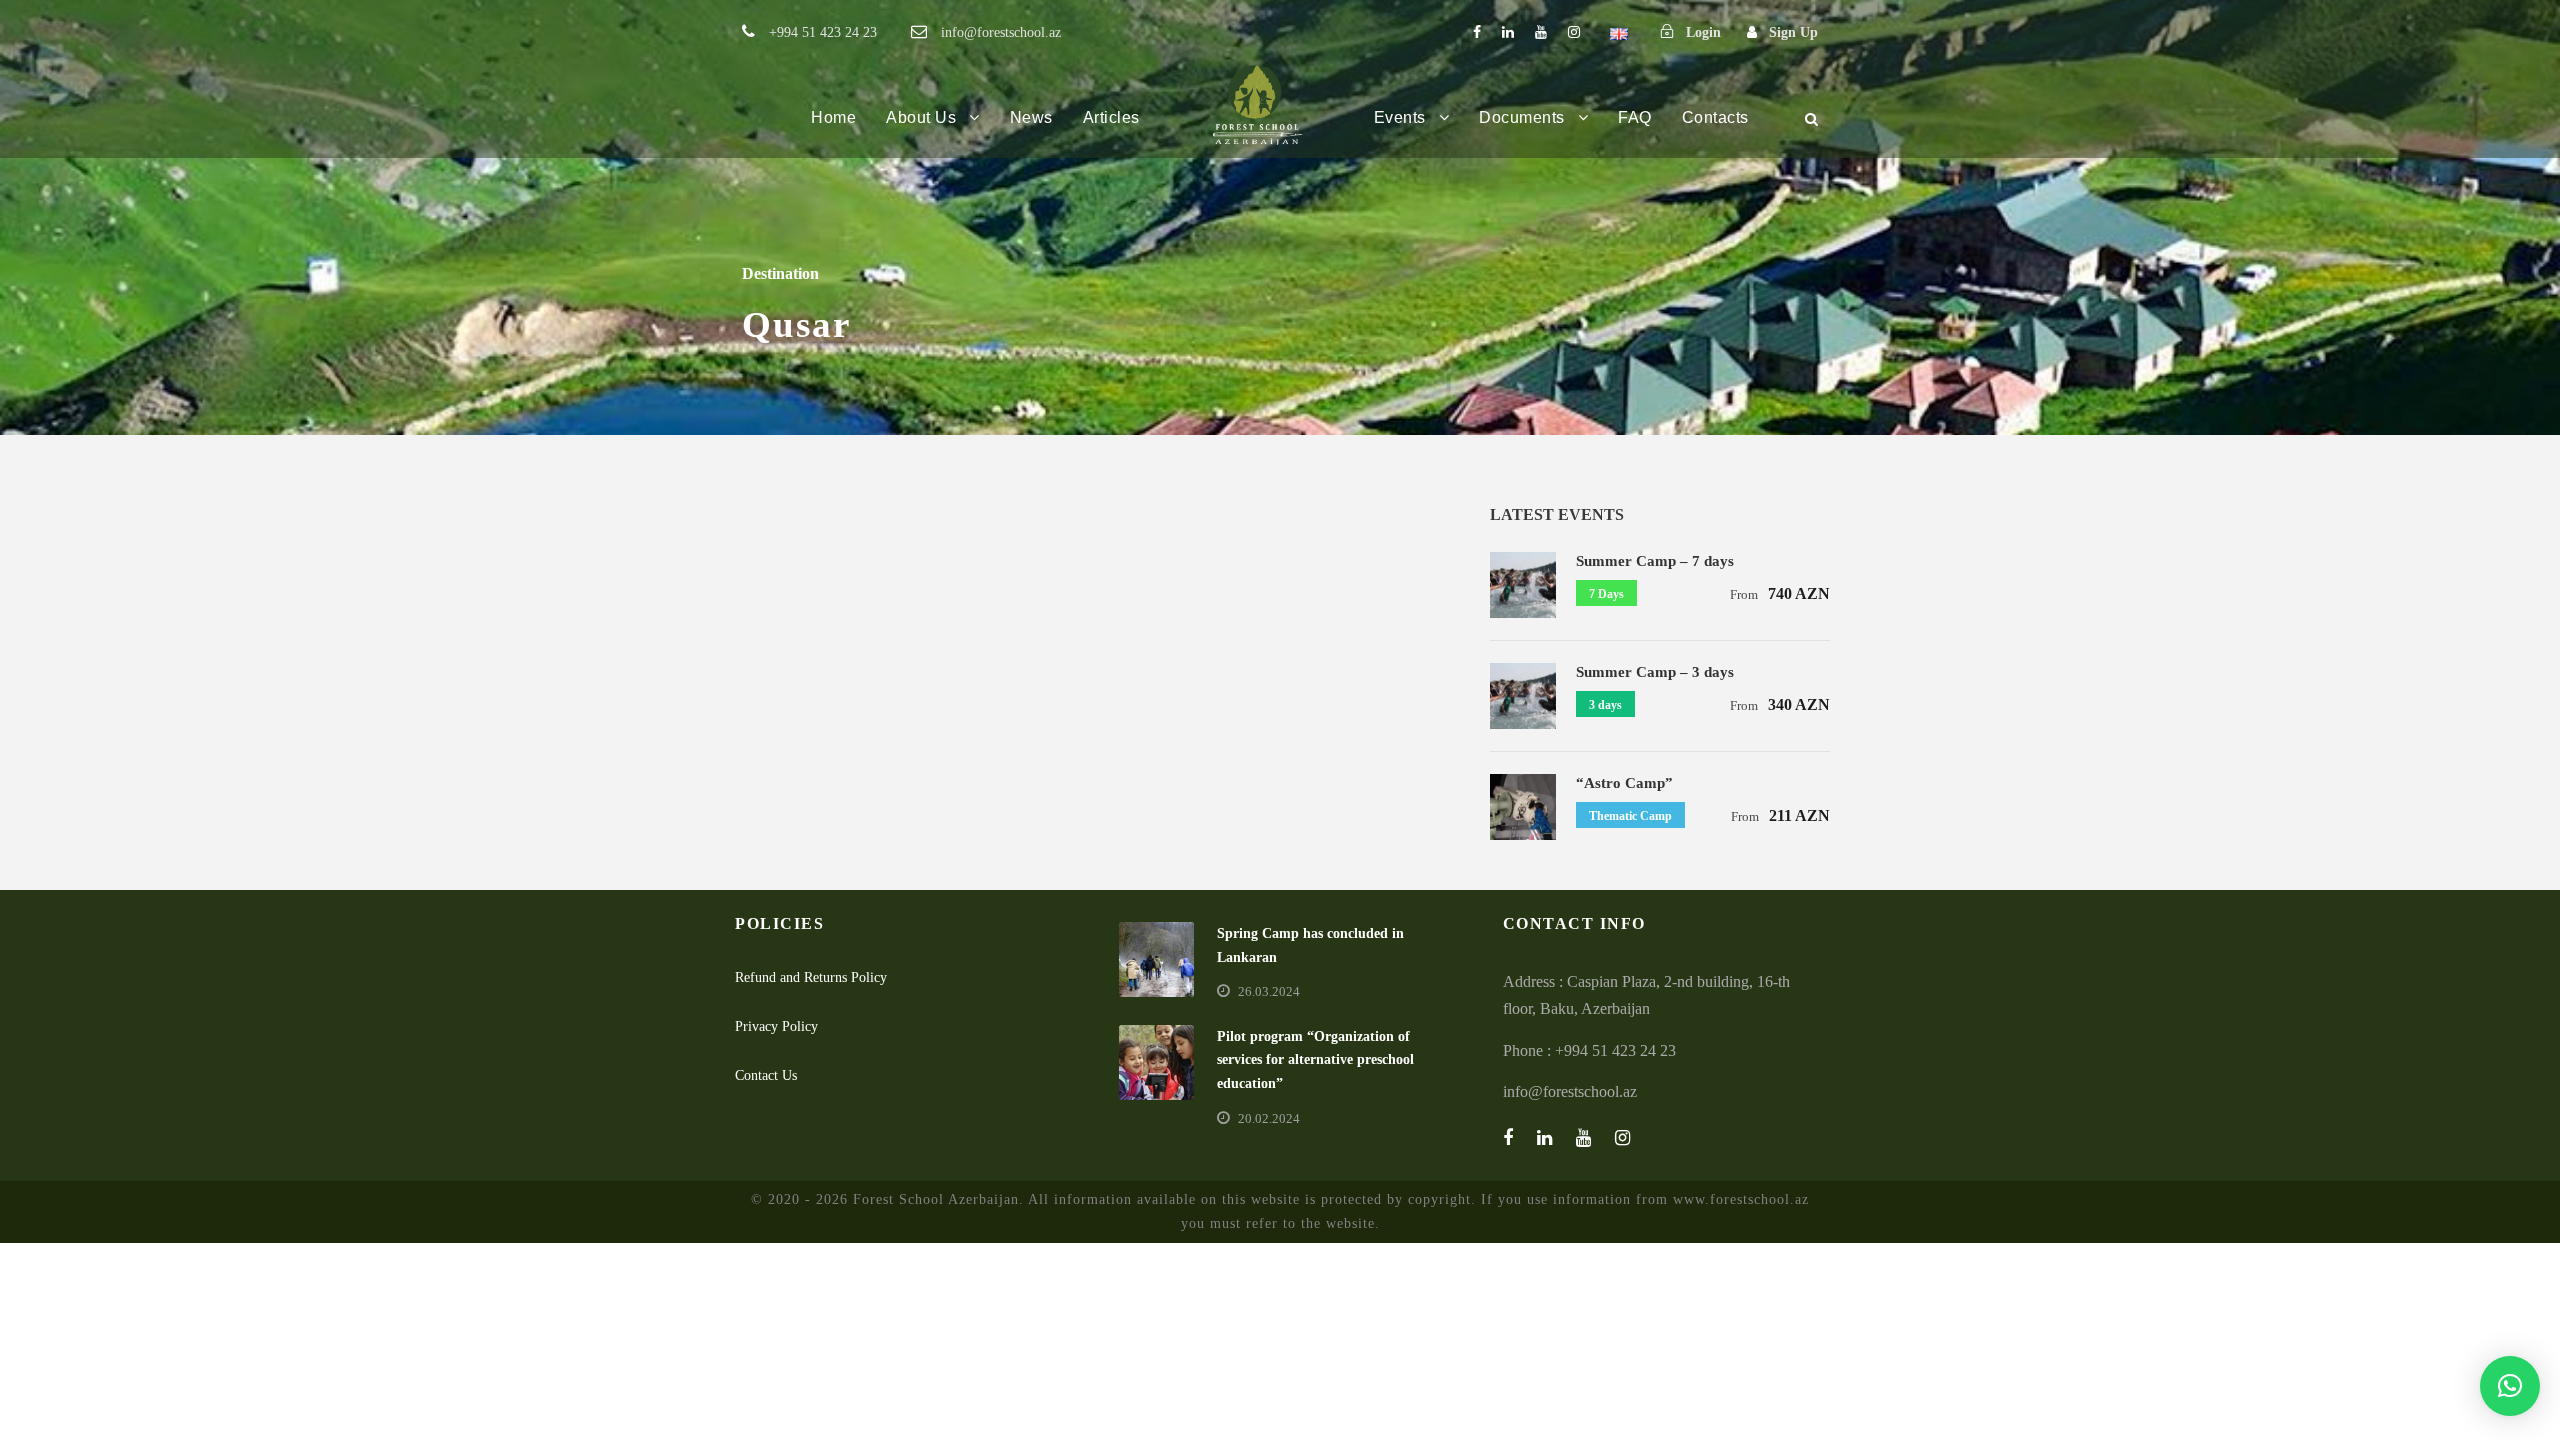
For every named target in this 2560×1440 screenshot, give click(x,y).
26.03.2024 (1269, 991)
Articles (1111, 117)
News (1031, 117)
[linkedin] (1508, 32)
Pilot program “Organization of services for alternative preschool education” (1315, 1060)
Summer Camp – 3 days (1655, 672)
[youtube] (1541, 32)
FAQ (1635, 117)
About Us (921, 117)
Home (833, 117)
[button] (2510, 1386)
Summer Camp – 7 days (1655, 561)
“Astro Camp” (1624, 783)
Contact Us (766, 1075)
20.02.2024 (1269, 1118)
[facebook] (1477, 32)
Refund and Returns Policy (811, 977)
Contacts (1715, 117)
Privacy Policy (776, 1026)
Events (1400, 117)
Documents (1522, 117)
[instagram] (1574, 32)
